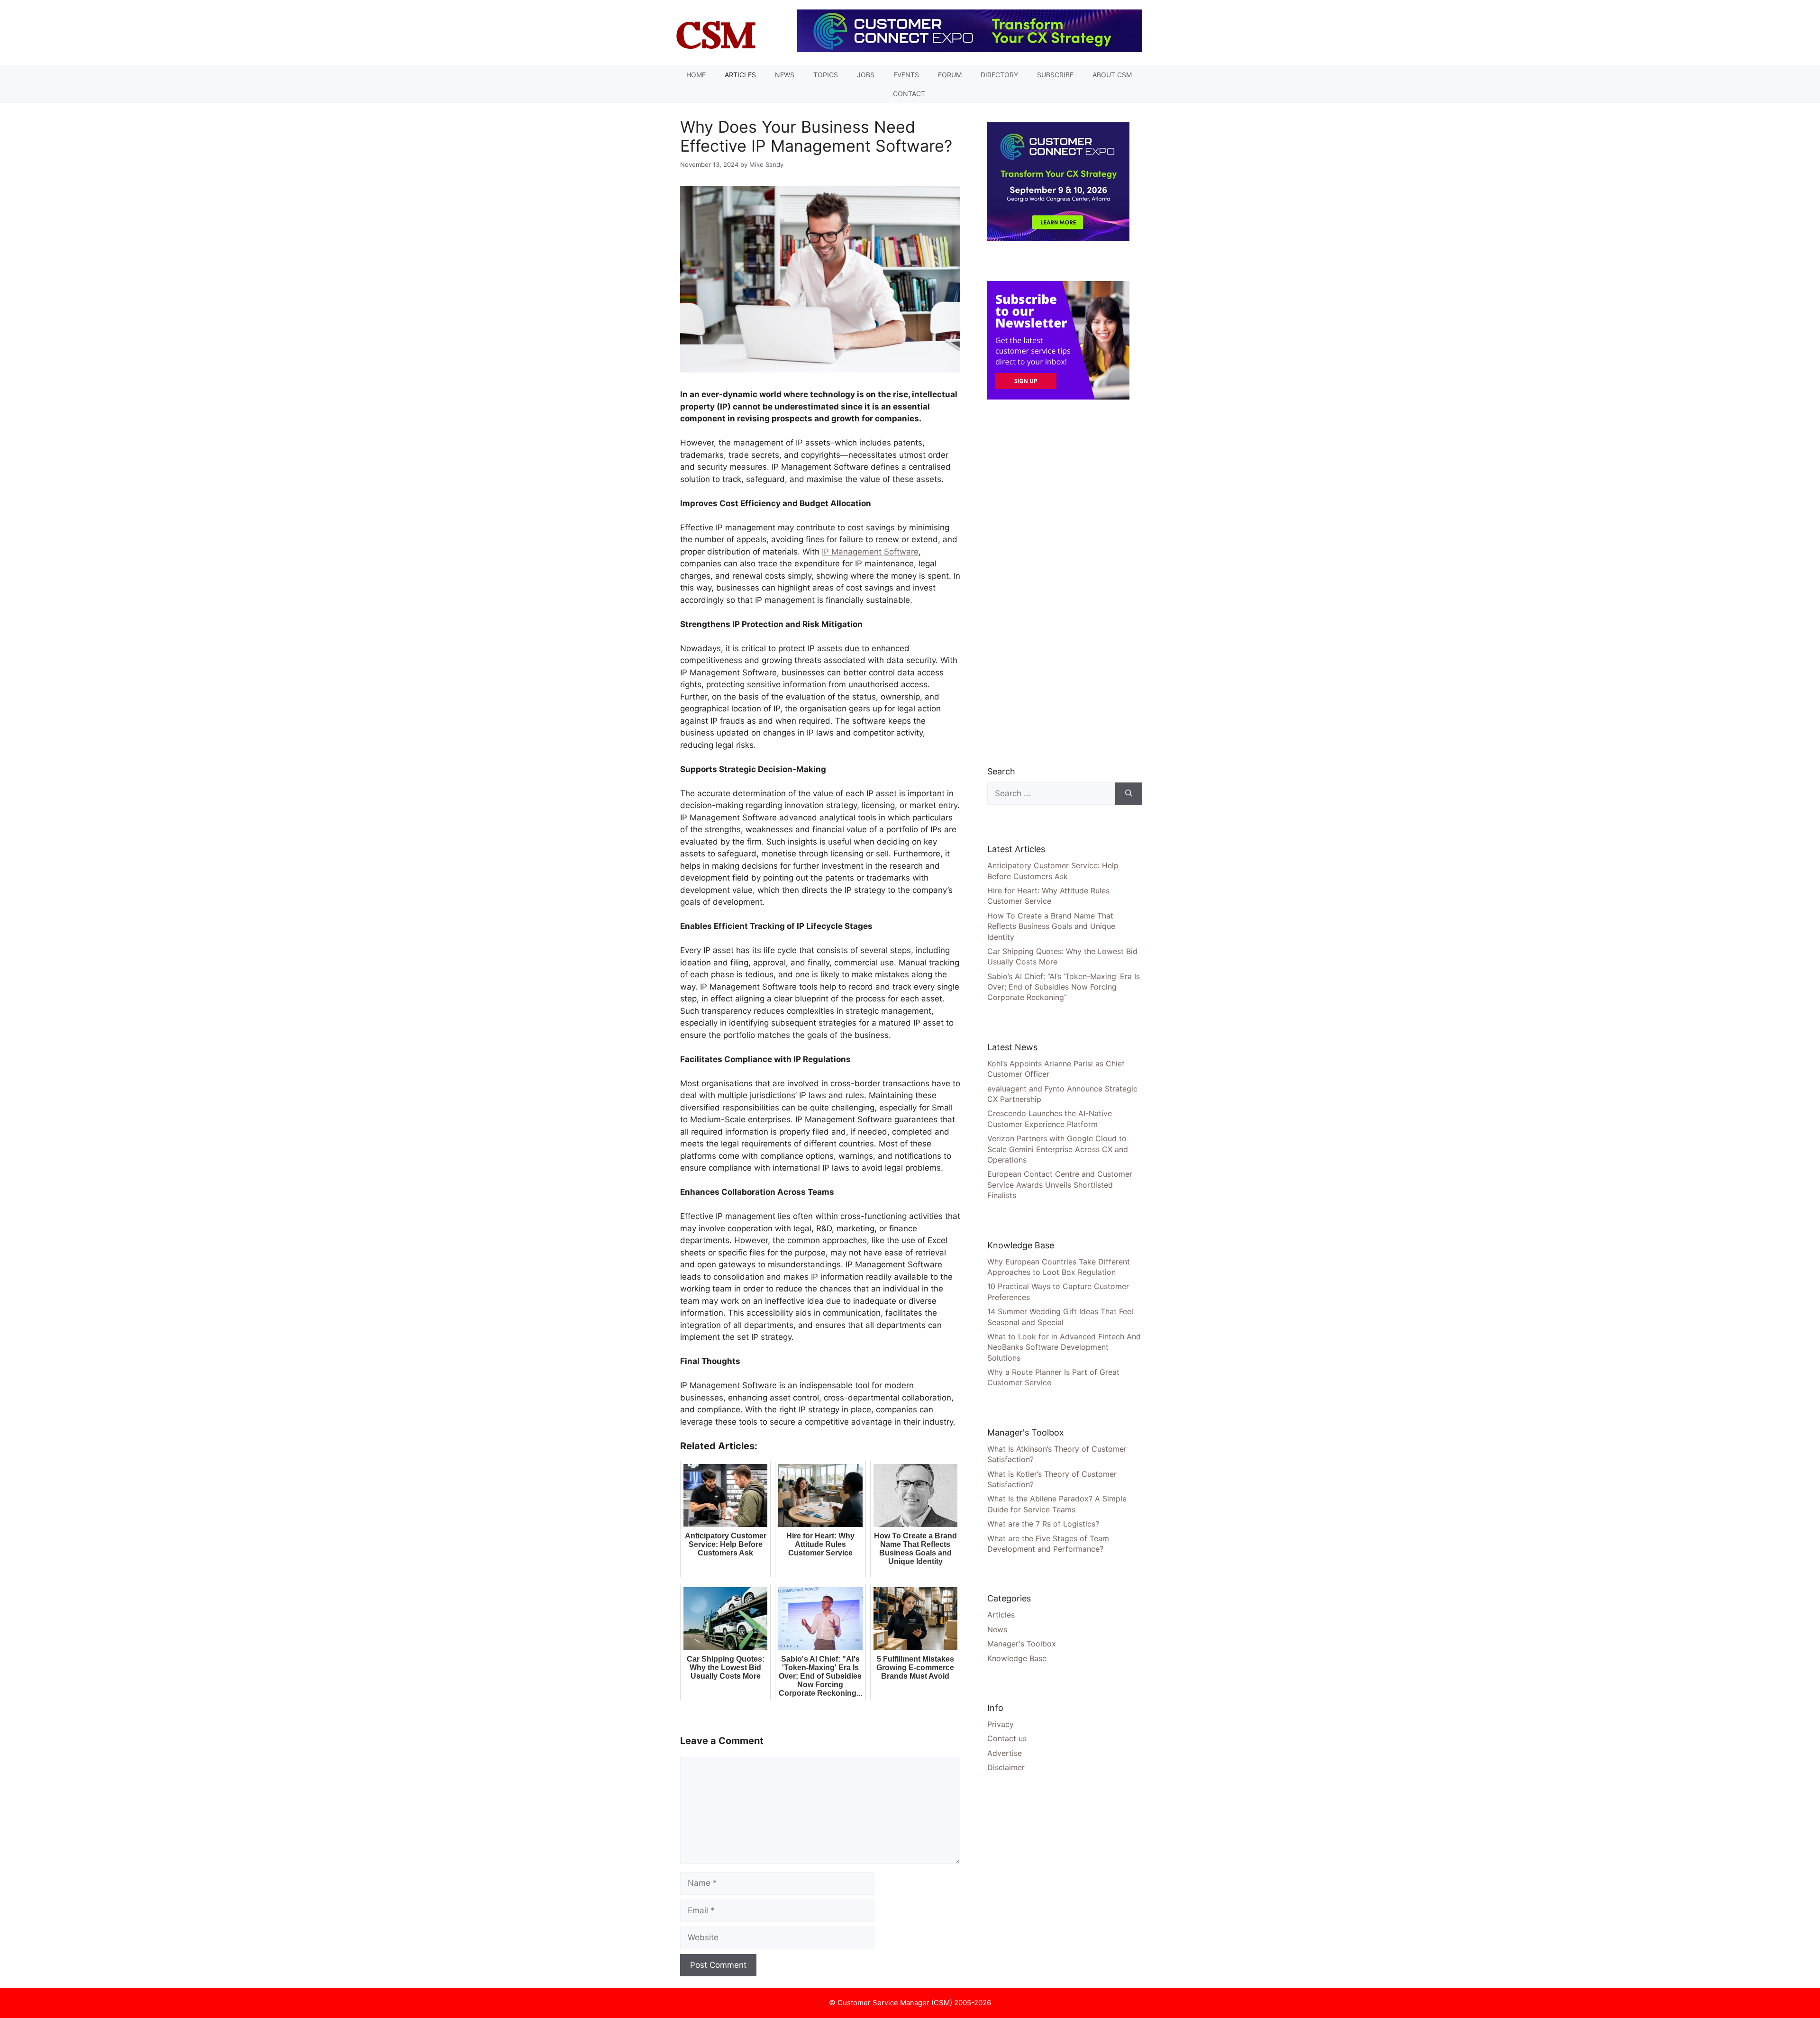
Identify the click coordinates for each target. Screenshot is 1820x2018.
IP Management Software (870, 552)
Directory (999, 75)
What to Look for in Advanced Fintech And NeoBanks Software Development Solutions (1064, 1347)
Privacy (1001, 1724)
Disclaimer (1006, 1767)
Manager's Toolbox (1022, 1644)
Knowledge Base (1017, 1658)
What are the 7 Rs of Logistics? (1043, 1524)
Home (696, 75)
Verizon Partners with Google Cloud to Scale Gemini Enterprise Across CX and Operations (1058, 1149)
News (785, 75)
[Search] (1129, 794)
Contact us (1007, 1738)
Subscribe (1055, 75)
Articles (740, 75)
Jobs (866, 75)
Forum (950, 75)
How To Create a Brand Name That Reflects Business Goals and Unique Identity (1051, 926)
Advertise (1005, 1753)
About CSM (1112, 75)
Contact (909, 94)
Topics (826, 75)
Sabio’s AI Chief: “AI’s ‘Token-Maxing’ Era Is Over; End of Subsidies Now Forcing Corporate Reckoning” (1064, 987)
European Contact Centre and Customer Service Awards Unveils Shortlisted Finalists (1060, 1185)
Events (906, 75)
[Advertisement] (1058, 582)
